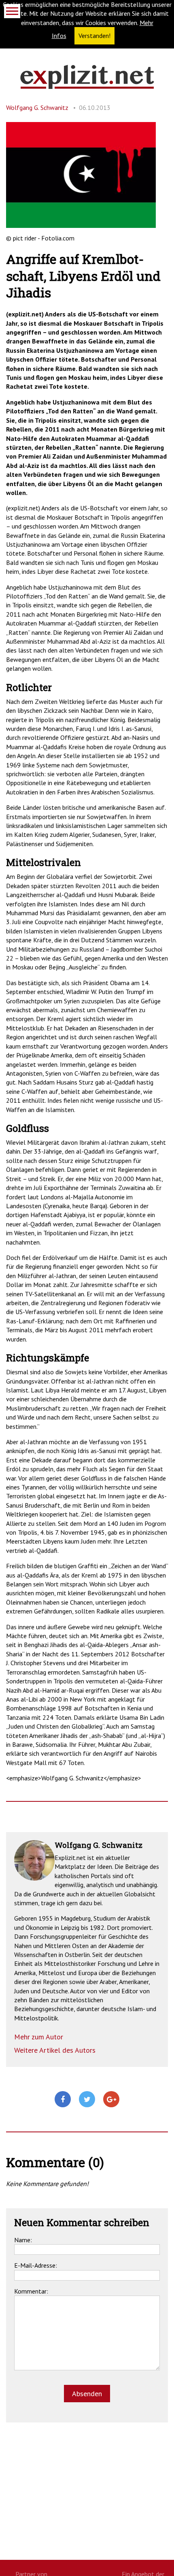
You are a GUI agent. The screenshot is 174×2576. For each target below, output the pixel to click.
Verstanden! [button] (94, 36)
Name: (23, 2240)
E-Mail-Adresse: (36, 2265)
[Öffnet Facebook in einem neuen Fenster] (63, 2100)
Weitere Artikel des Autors (55, 2050)
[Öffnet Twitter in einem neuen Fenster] (87, 2100)
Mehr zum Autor (39, 2037)
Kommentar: (31, 2291)
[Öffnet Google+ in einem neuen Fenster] (111, 2100)
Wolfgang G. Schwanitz (37, 107)
